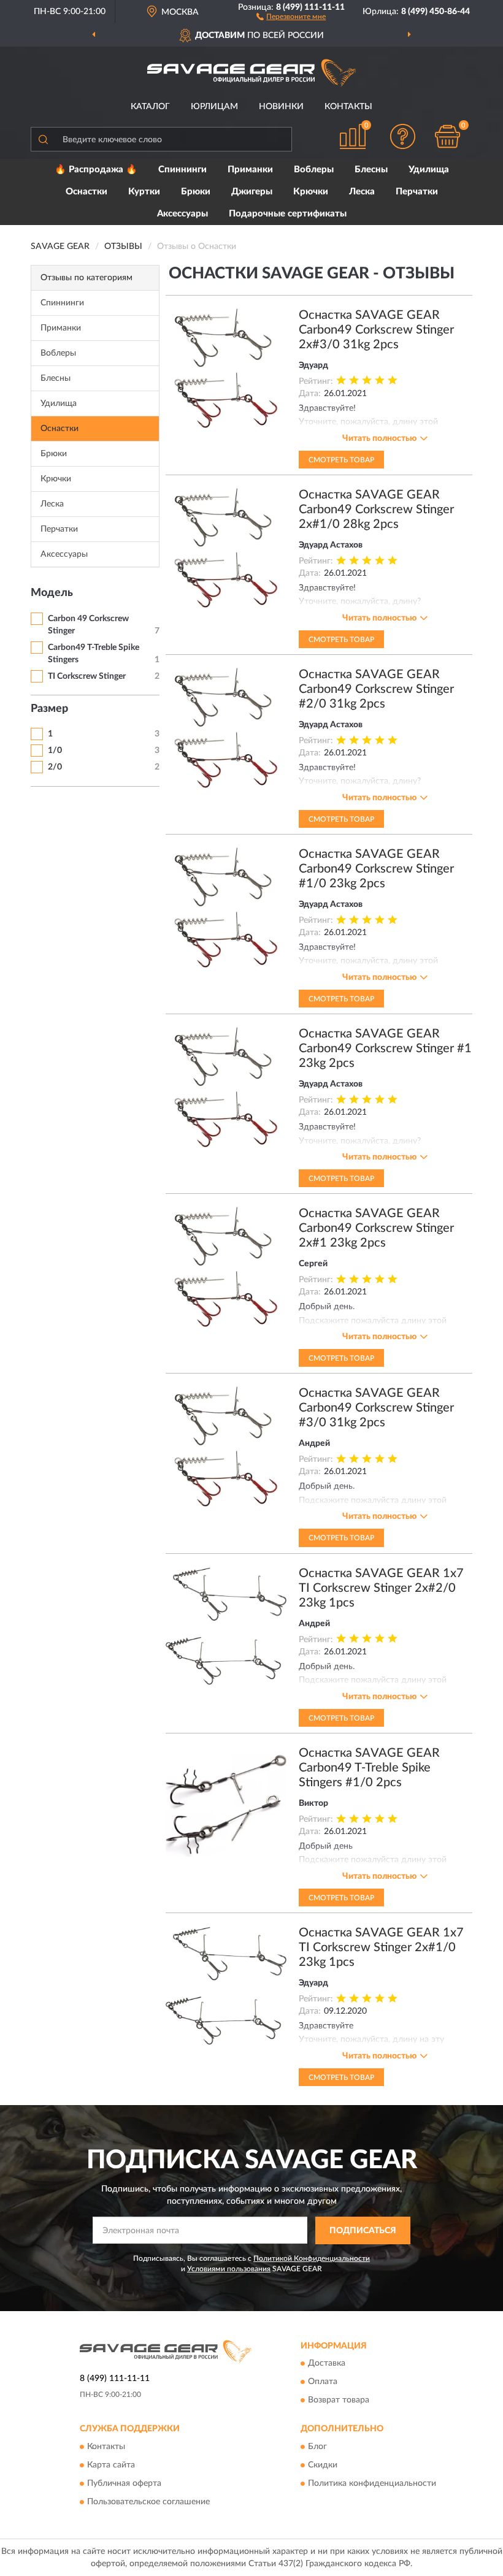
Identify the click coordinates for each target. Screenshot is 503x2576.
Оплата (323, 2382)
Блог (317, 2447)
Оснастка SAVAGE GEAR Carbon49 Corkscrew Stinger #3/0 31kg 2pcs (376, 1408)
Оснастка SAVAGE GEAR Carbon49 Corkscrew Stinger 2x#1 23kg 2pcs (376, 1228)
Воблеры (314, 170)
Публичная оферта (124, 2483)
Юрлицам (214, 107)
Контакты (348, 107)
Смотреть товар (341, 460)
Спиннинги (182, 170)
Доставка (327, 2364)
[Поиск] (43, 139)
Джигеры (252, 192)
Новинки (281, 107)
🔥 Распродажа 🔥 (96, 170)
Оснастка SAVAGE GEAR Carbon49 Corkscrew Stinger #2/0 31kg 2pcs (376, 689)
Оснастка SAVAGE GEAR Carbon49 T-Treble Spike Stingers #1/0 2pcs (369, 1768)
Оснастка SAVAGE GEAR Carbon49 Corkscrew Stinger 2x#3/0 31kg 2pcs (376, 330)
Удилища (429, 170)
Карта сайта (111, 2465)
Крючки (311, 192)
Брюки (196, 192)
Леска (362, 192)
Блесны (371, 170)
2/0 (55, 767)
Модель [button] (52, 593)
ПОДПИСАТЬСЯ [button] (363, 2231)
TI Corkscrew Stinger (87, 676)
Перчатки (417, 192)
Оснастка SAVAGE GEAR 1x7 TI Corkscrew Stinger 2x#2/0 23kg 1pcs (381, 1588)
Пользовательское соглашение (148, 2502)
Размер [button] (49, 709)
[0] (448, 136)
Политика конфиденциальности (372, 2483)
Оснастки (86, 192)
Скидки (323, 2465)
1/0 (55, 751)
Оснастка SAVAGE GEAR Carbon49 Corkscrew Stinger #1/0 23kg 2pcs (376, 869)
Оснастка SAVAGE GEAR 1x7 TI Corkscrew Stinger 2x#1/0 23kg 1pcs (381, 1947)
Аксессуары (182, 214)
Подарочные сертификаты (288, 214)
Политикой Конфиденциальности (312, 2258)
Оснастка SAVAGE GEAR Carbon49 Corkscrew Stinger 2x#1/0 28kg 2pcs (376, 510)
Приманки (250, 170)
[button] (291, 16)
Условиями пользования (229, 2269)
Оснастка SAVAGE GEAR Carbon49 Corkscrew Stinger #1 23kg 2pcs (385, 1049)
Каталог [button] (150, 107)
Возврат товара (339, 2401)
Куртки (144, 192)
